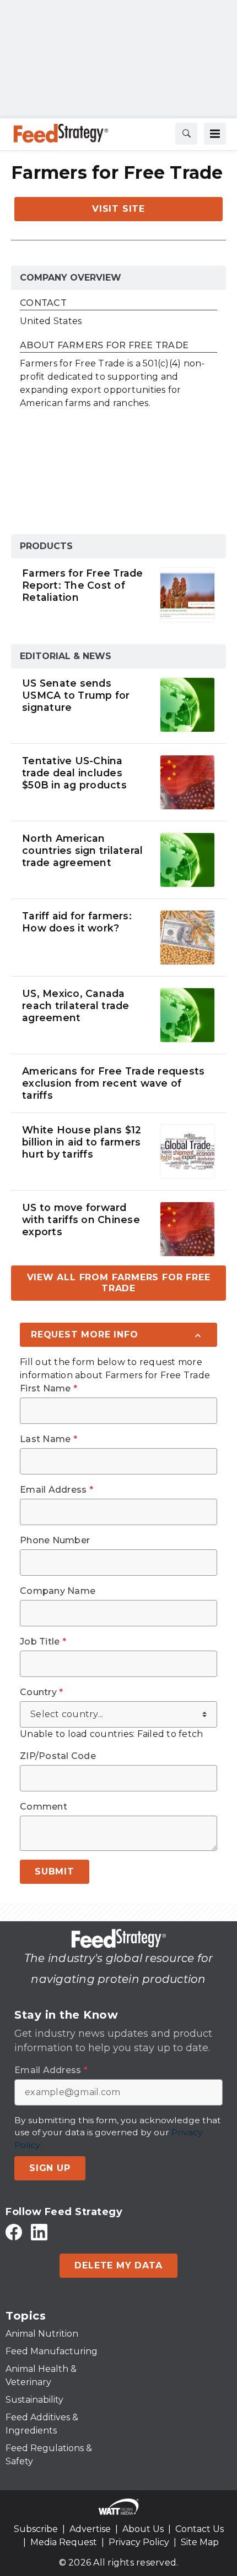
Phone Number (55, 1541)
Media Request (64, 2542)
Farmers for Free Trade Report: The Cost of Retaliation (83, 585)
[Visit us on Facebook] (14, 2232)
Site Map (200, 2542)
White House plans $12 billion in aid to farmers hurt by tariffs (82, 1142)
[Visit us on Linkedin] (39, 2232)
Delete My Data (118, 2265)
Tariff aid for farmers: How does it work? (77, 922)
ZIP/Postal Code (58, 1756)
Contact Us (200, 2529)
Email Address (56, 1490)
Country (41, 1692)
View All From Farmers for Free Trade (119, 1283)
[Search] (186, 134)
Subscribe (36, 2529)
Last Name (49, 1439)
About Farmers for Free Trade (104, 346)
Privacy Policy (139, 2542)
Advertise (90, 2529)
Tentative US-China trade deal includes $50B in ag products (74, 773)
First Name (49, 1389)
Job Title (43, 1642)
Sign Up (50, 2168)
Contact (43, 303)
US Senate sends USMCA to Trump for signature (76, 695)
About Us (143, 2529)
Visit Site (118, 209)
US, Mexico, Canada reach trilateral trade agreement (76, 1005)
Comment (44, 1807)
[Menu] (215, 134)
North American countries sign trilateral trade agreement (82, 850)
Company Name (58, 1591)
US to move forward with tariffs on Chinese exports (81, 1220)
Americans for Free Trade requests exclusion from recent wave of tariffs (113, 1083)
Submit (55, 1871)
